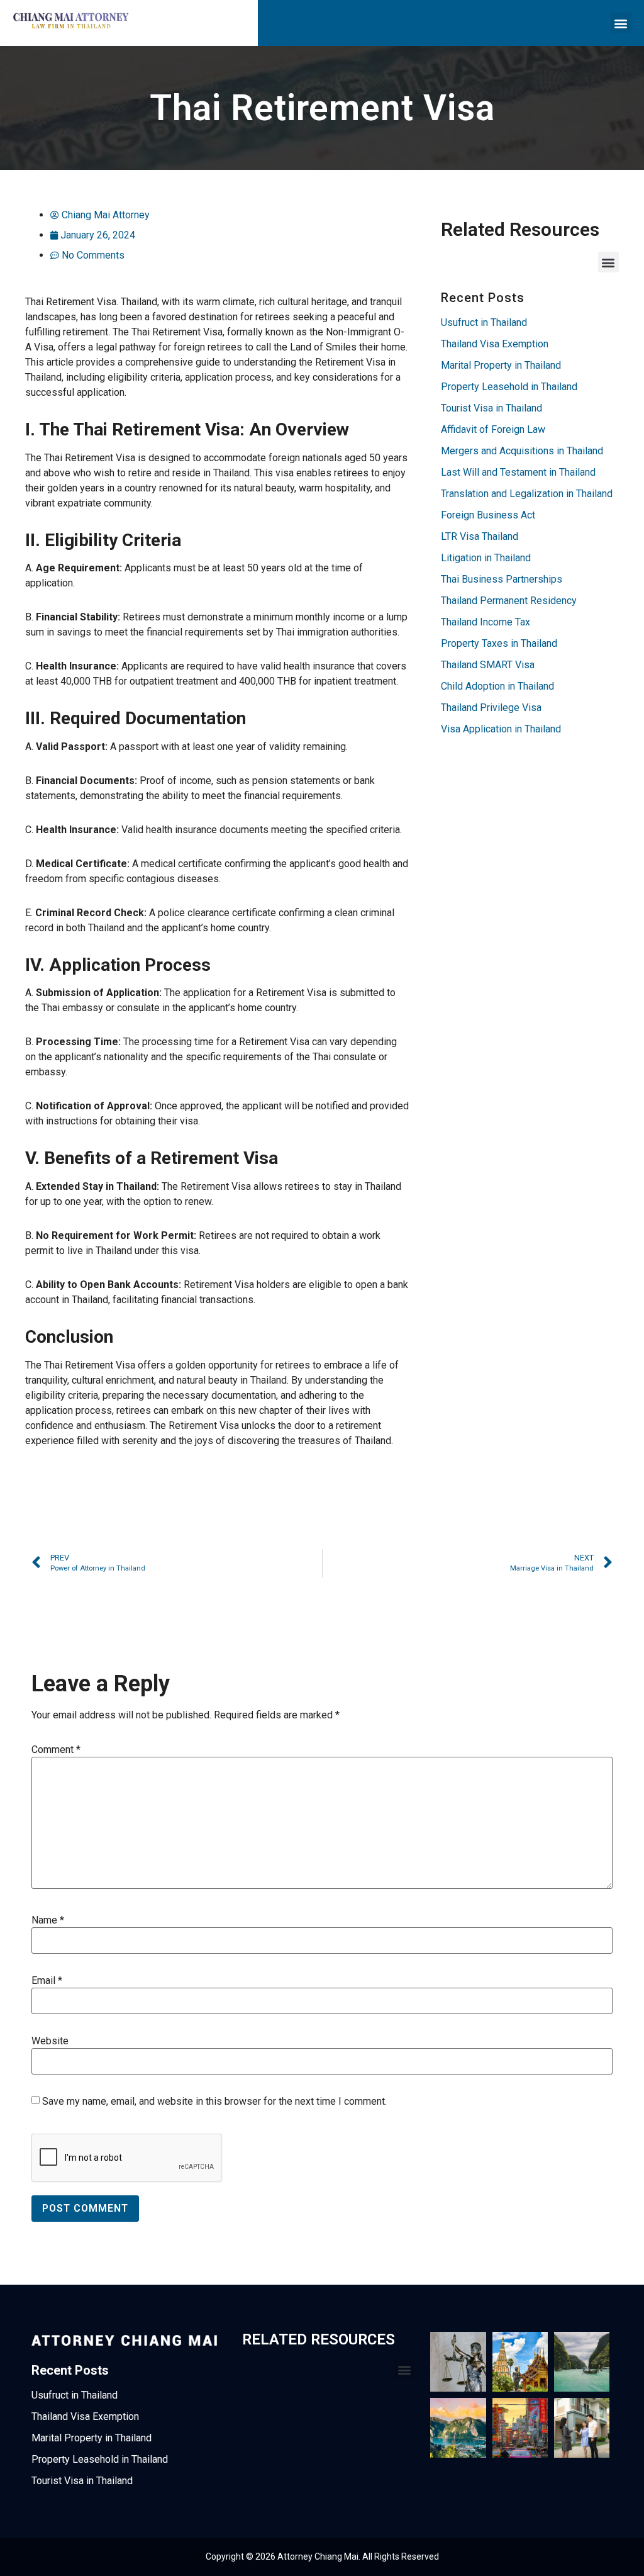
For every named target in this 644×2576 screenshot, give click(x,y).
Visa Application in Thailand (501, 729)
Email (47, 1981)
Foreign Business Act (488, 515)
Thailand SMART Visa (488, 665)
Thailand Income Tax (486, 622)
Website (50, 2041)
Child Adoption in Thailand (497, 686)
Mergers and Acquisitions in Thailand (522, 451)
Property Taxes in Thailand (499, 643)
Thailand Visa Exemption (495, 344)
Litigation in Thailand (486, 558)
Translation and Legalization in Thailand (527, 494)
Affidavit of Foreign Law (493, 429)
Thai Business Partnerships (502, 579)
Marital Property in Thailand (501, 365)
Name (48, 1920)
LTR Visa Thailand (480, 536)
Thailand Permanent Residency (509, 601)
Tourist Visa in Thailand (491, 408)
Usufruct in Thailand (484, 322)
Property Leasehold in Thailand (509, 387)
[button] (621, 23)
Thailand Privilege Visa (491, 708)
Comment (56, 1750)
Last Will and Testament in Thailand (518, 472)
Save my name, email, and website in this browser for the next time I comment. (214, 2102)
